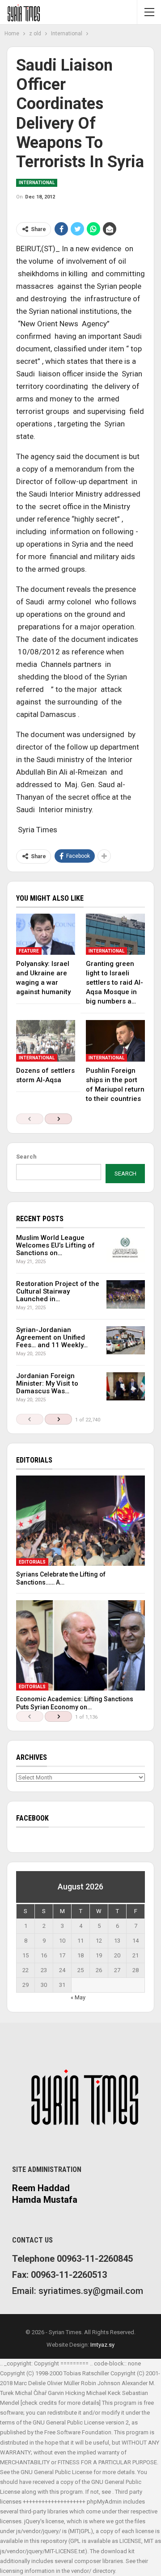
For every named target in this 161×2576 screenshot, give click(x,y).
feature (29, 951)
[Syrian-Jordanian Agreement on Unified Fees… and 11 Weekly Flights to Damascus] (126, 1341)
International (37, 183)
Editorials (32, 1562)
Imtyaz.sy (102, 2345)
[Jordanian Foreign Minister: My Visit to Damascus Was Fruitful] (126, 1387)
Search (26, 1157)
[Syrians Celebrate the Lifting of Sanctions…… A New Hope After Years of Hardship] (80, 1521)
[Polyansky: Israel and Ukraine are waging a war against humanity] (46, 934)
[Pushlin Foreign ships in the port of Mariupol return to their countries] (115, 1041)
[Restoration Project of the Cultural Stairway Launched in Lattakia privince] (126, 1294)
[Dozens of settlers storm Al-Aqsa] (46, 1041)
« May (78, 1997)
